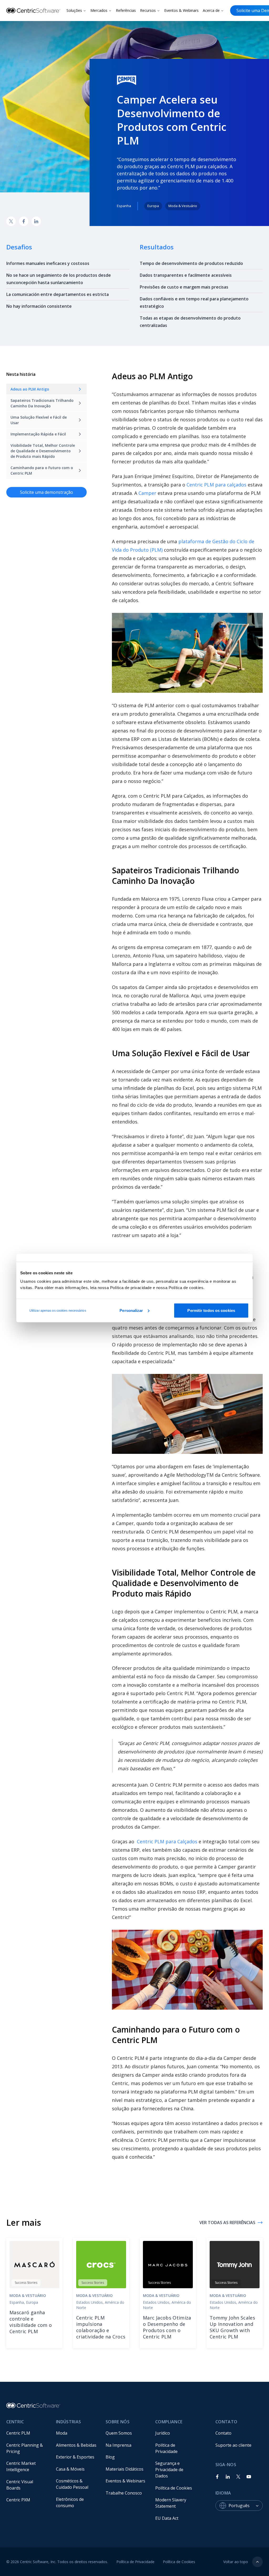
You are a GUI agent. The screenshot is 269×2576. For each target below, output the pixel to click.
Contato (223, 2433)
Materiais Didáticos (125, 2469)
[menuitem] (27, 2433)
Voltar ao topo (236, 2562)
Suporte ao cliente (233, 2445)
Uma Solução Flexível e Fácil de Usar (39, 420)
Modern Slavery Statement (171, 2503)
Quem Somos (119, 2433)
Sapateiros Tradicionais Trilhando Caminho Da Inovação (43, 403)
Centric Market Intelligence (22, 2466)
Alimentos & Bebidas (76, 2445)
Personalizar (131, 1310)
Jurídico (163, 2433)
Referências (126, 10)
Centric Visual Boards (20, 2485)
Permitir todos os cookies (211, 1310)
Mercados (99, 10)
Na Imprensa (118, 2445)
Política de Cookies (174, 2488)
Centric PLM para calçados (216, 485)
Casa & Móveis (70, 2469)
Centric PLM (18, 2433)
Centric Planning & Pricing (25, 2448)
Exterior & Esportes (75, 2457)
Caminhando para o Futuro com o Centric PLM (42, 470)
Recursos (148, 10)
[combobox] (246, 2506)
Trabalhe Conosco (124, 2493)
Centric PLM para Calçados (167, 1841)
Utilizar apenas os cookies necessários (58, 1310)
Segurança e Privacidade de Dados (170, 2470)
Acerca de (211, 10)
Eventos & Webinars (181, 10)
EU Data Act (167, 2518)
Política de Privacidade (166, 2448)
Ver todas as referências (227, 2223)
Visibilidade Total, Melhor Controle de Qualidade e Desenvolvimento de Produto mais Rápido (43, 451)
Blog (110, 2457)
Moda (62, 2433)
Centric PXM (18, 2500)
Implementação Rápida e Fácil (38, 434)
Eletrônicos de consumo (70, 2502)
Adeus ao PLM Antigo (30, 389)
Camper (147, 493)
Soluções (74, 10)
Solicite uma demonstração (46, 492)
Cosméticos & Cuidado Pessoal (72, 2484)
